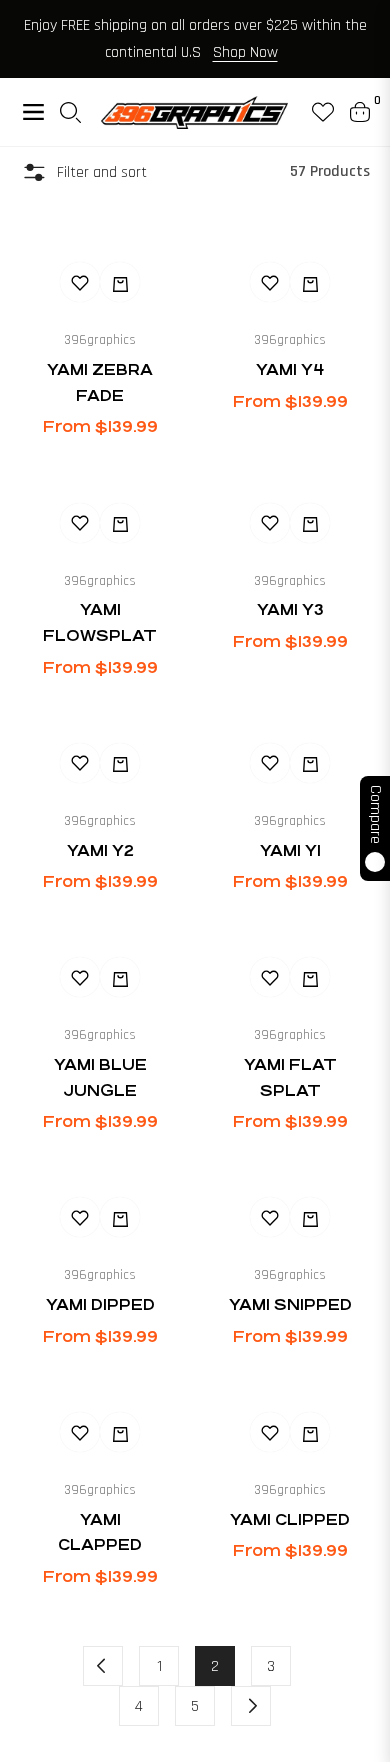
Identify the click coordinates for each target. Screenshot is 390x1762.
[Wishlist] (315, 112)
